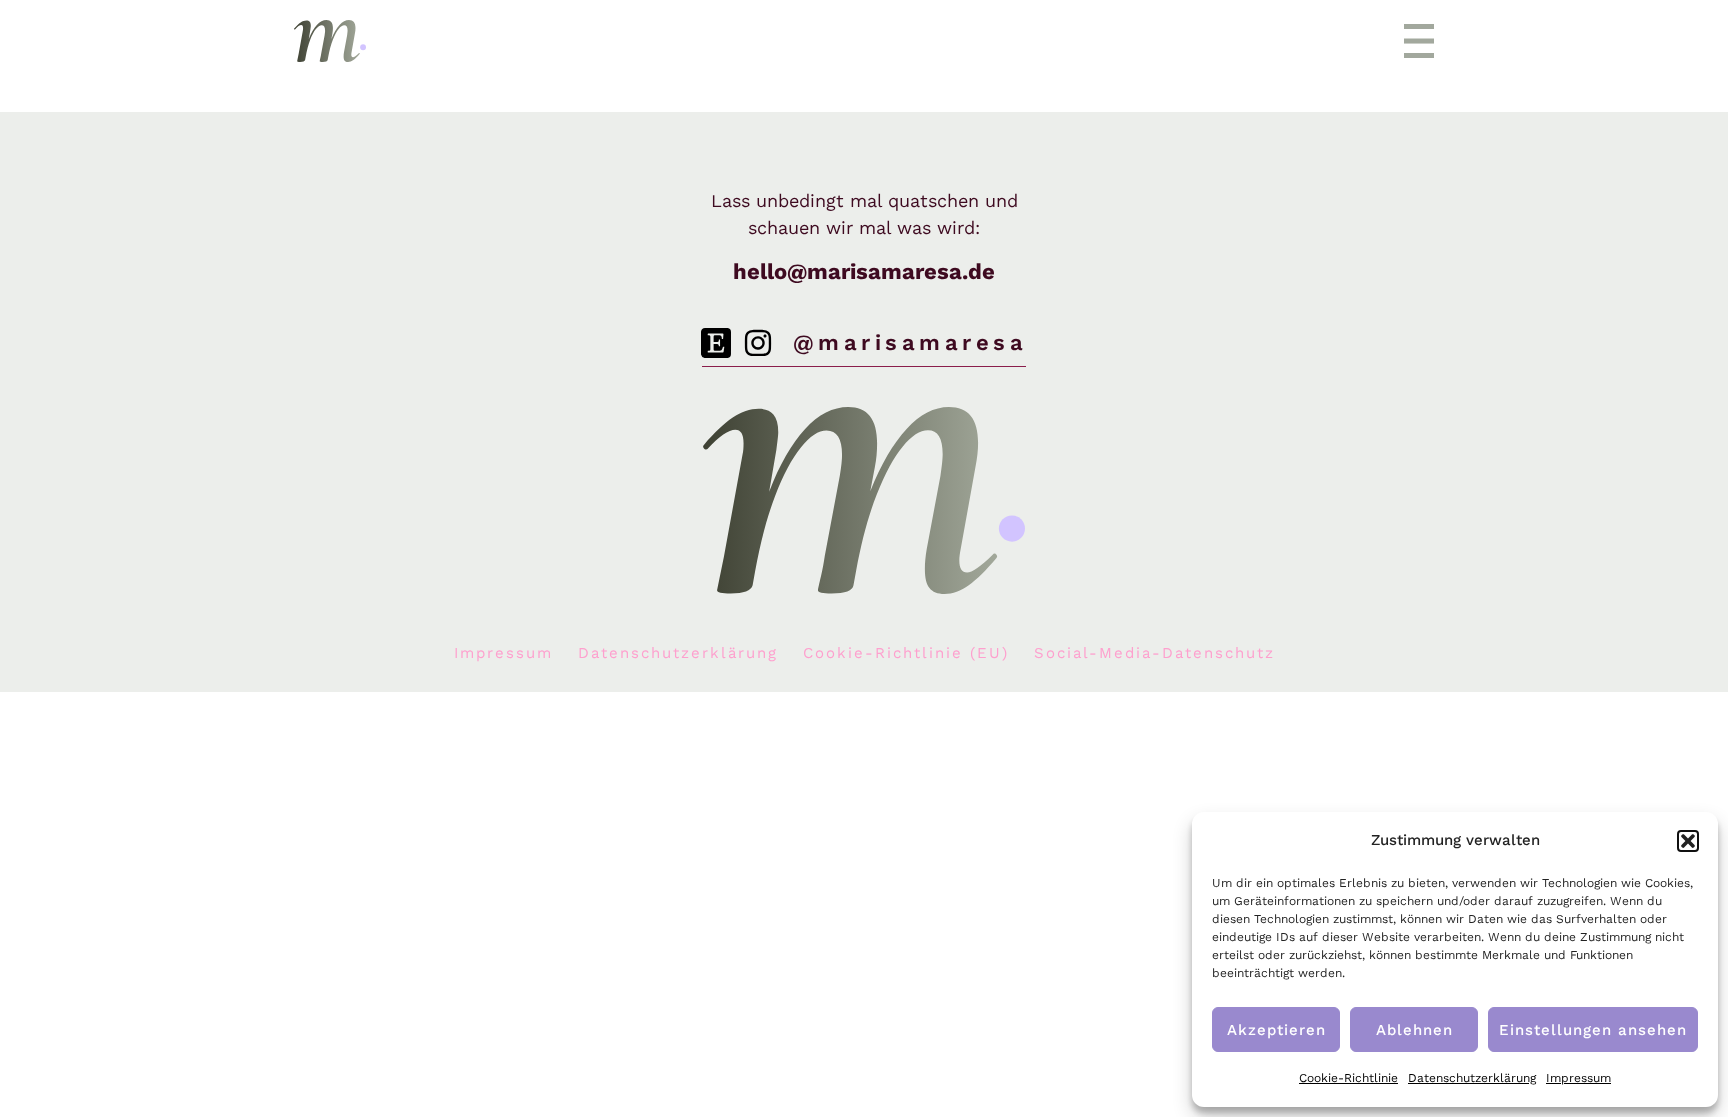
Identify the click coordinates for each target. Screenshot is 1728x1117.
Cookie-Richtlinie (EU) (906, 653)
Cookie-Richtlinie (1348, 1078)
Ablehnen (1414, 1030)
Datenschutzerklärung (1472, 1078)
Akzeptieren (1276, 1030)
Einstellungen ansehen (1593, 1030)
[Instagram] (758, 343)
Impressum (1578, 1078)
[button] (1688, 841)
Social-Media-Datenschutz (1154, 653)
